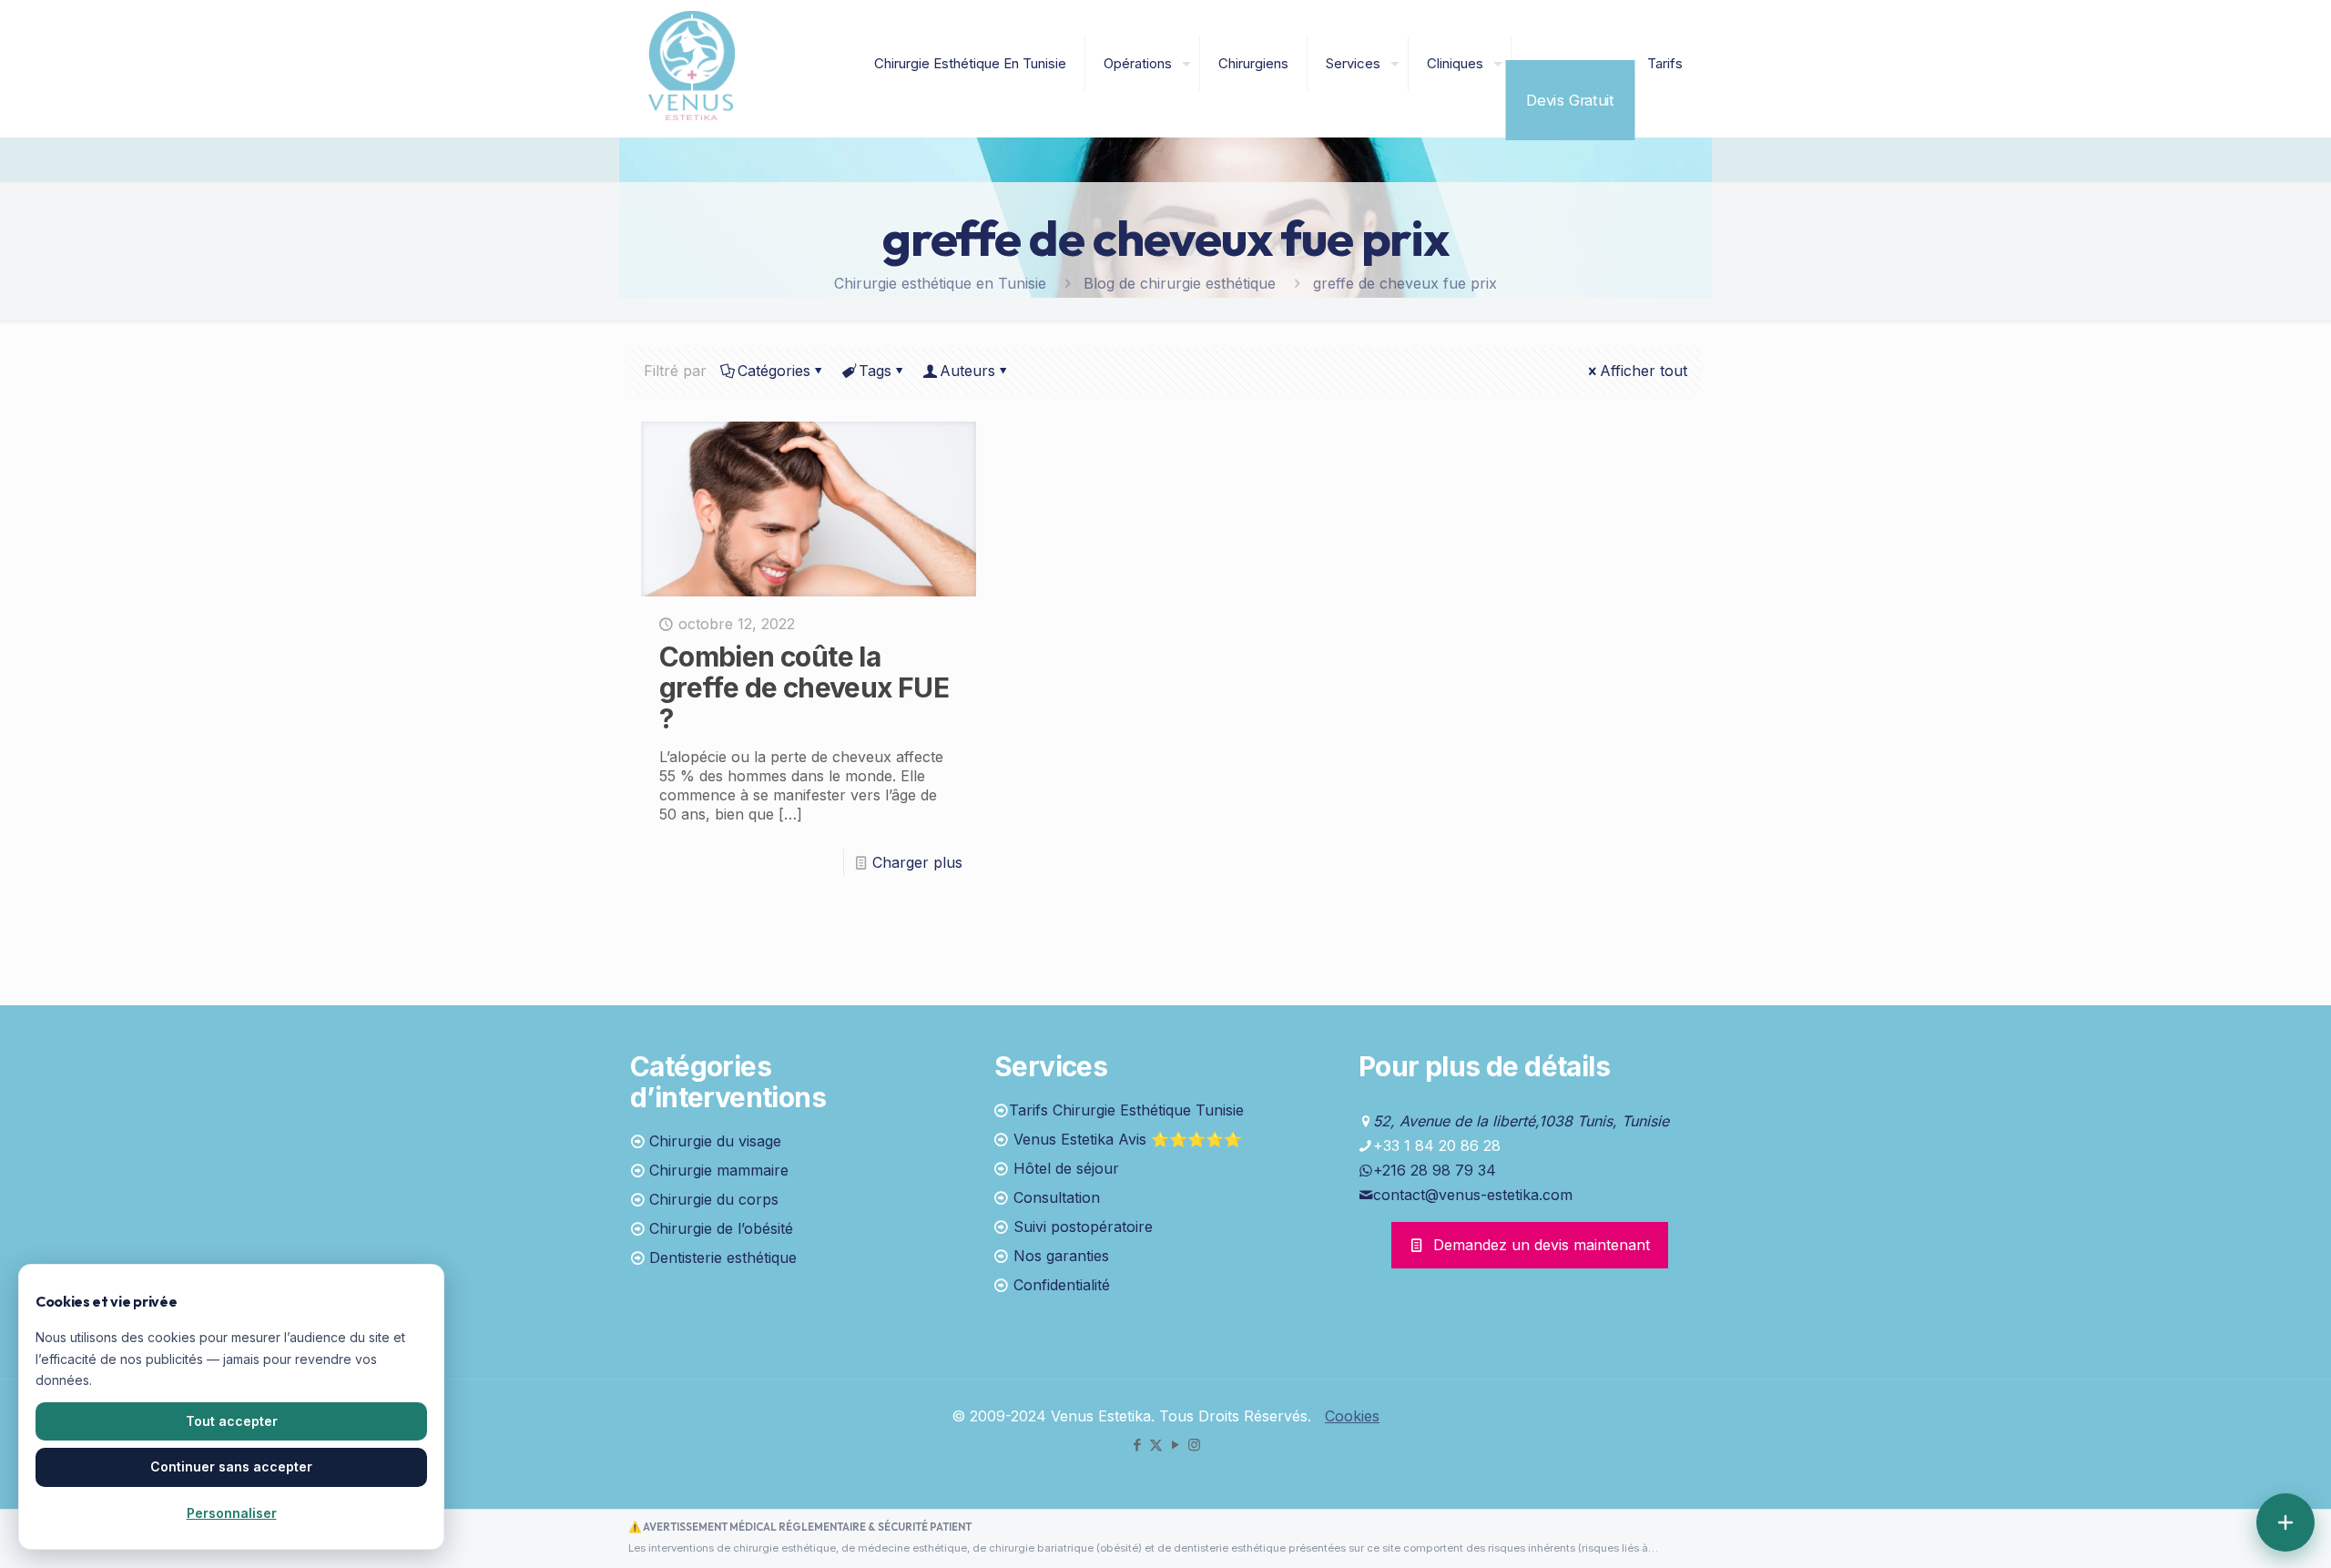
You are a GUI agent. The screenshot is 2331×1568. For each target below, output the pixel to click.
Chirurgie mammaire (719, 1170)
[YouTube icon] (1175, 1445)
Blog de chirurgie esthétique (1180, 283)
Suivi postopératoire (1083, 1227)
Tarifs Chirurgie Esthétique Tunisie (1126, 1110)
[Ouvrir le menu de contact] (2285, 1522)
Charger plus (917, 862)
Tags (875, 371)
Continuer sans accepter (231, 1466)
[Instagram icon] (1194, 1445)
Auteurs (967, 371)
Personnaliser (232, 1513)
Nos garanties (1061, 1256)
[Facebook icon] (1137, 1445)
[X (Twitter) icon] (1156, 1445)
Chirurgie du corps (714, 1199)
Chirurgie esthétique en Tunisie (940, 283)
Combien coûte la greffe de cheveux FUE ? (804, 687)
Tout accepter (232, 1421)
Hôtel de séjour (1066, 1168)
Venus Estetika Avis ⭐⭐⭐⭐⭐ (1128, 1139)
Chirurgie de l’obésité (721, 1228)
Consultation (1057, 1197)
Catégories (774, 371)
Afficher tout (1644, 371)
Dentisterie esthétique (723, 1257)
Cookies (1352, 1416)
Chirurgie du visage (715, 1141)
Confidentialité (1062, 1285)
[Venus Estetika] (692, 64)
